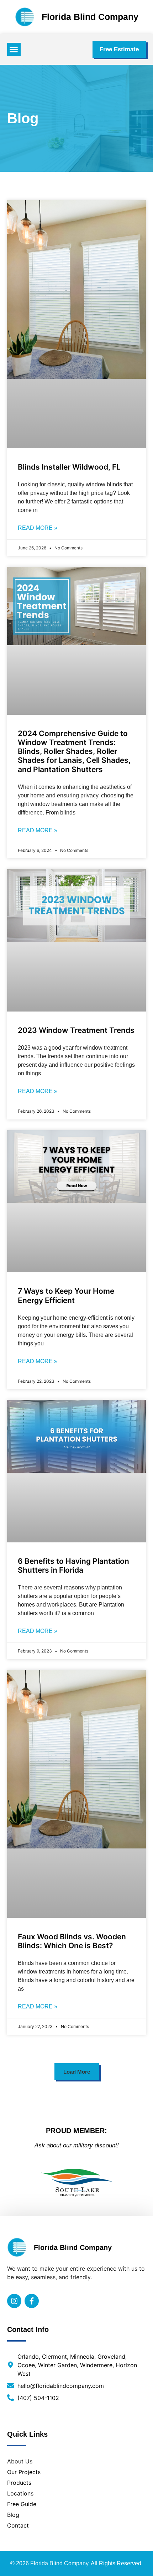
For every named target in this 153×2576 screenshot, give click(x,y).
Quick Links (27, 2434)
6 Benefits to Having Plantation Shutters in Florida (73, 1566)
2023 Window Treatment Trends (76, 1030)
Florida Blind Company (90, 17)
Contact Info (28, 2329)
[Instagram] (14, 2301)
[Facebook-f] (32, 2301)
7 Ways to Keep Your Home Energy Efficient (66, 1295)
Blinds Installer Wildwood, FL (69, 467)
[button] (14, 50)
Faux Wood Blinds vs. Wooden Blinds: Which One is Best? (72, 1941)
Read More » (38, 528)
